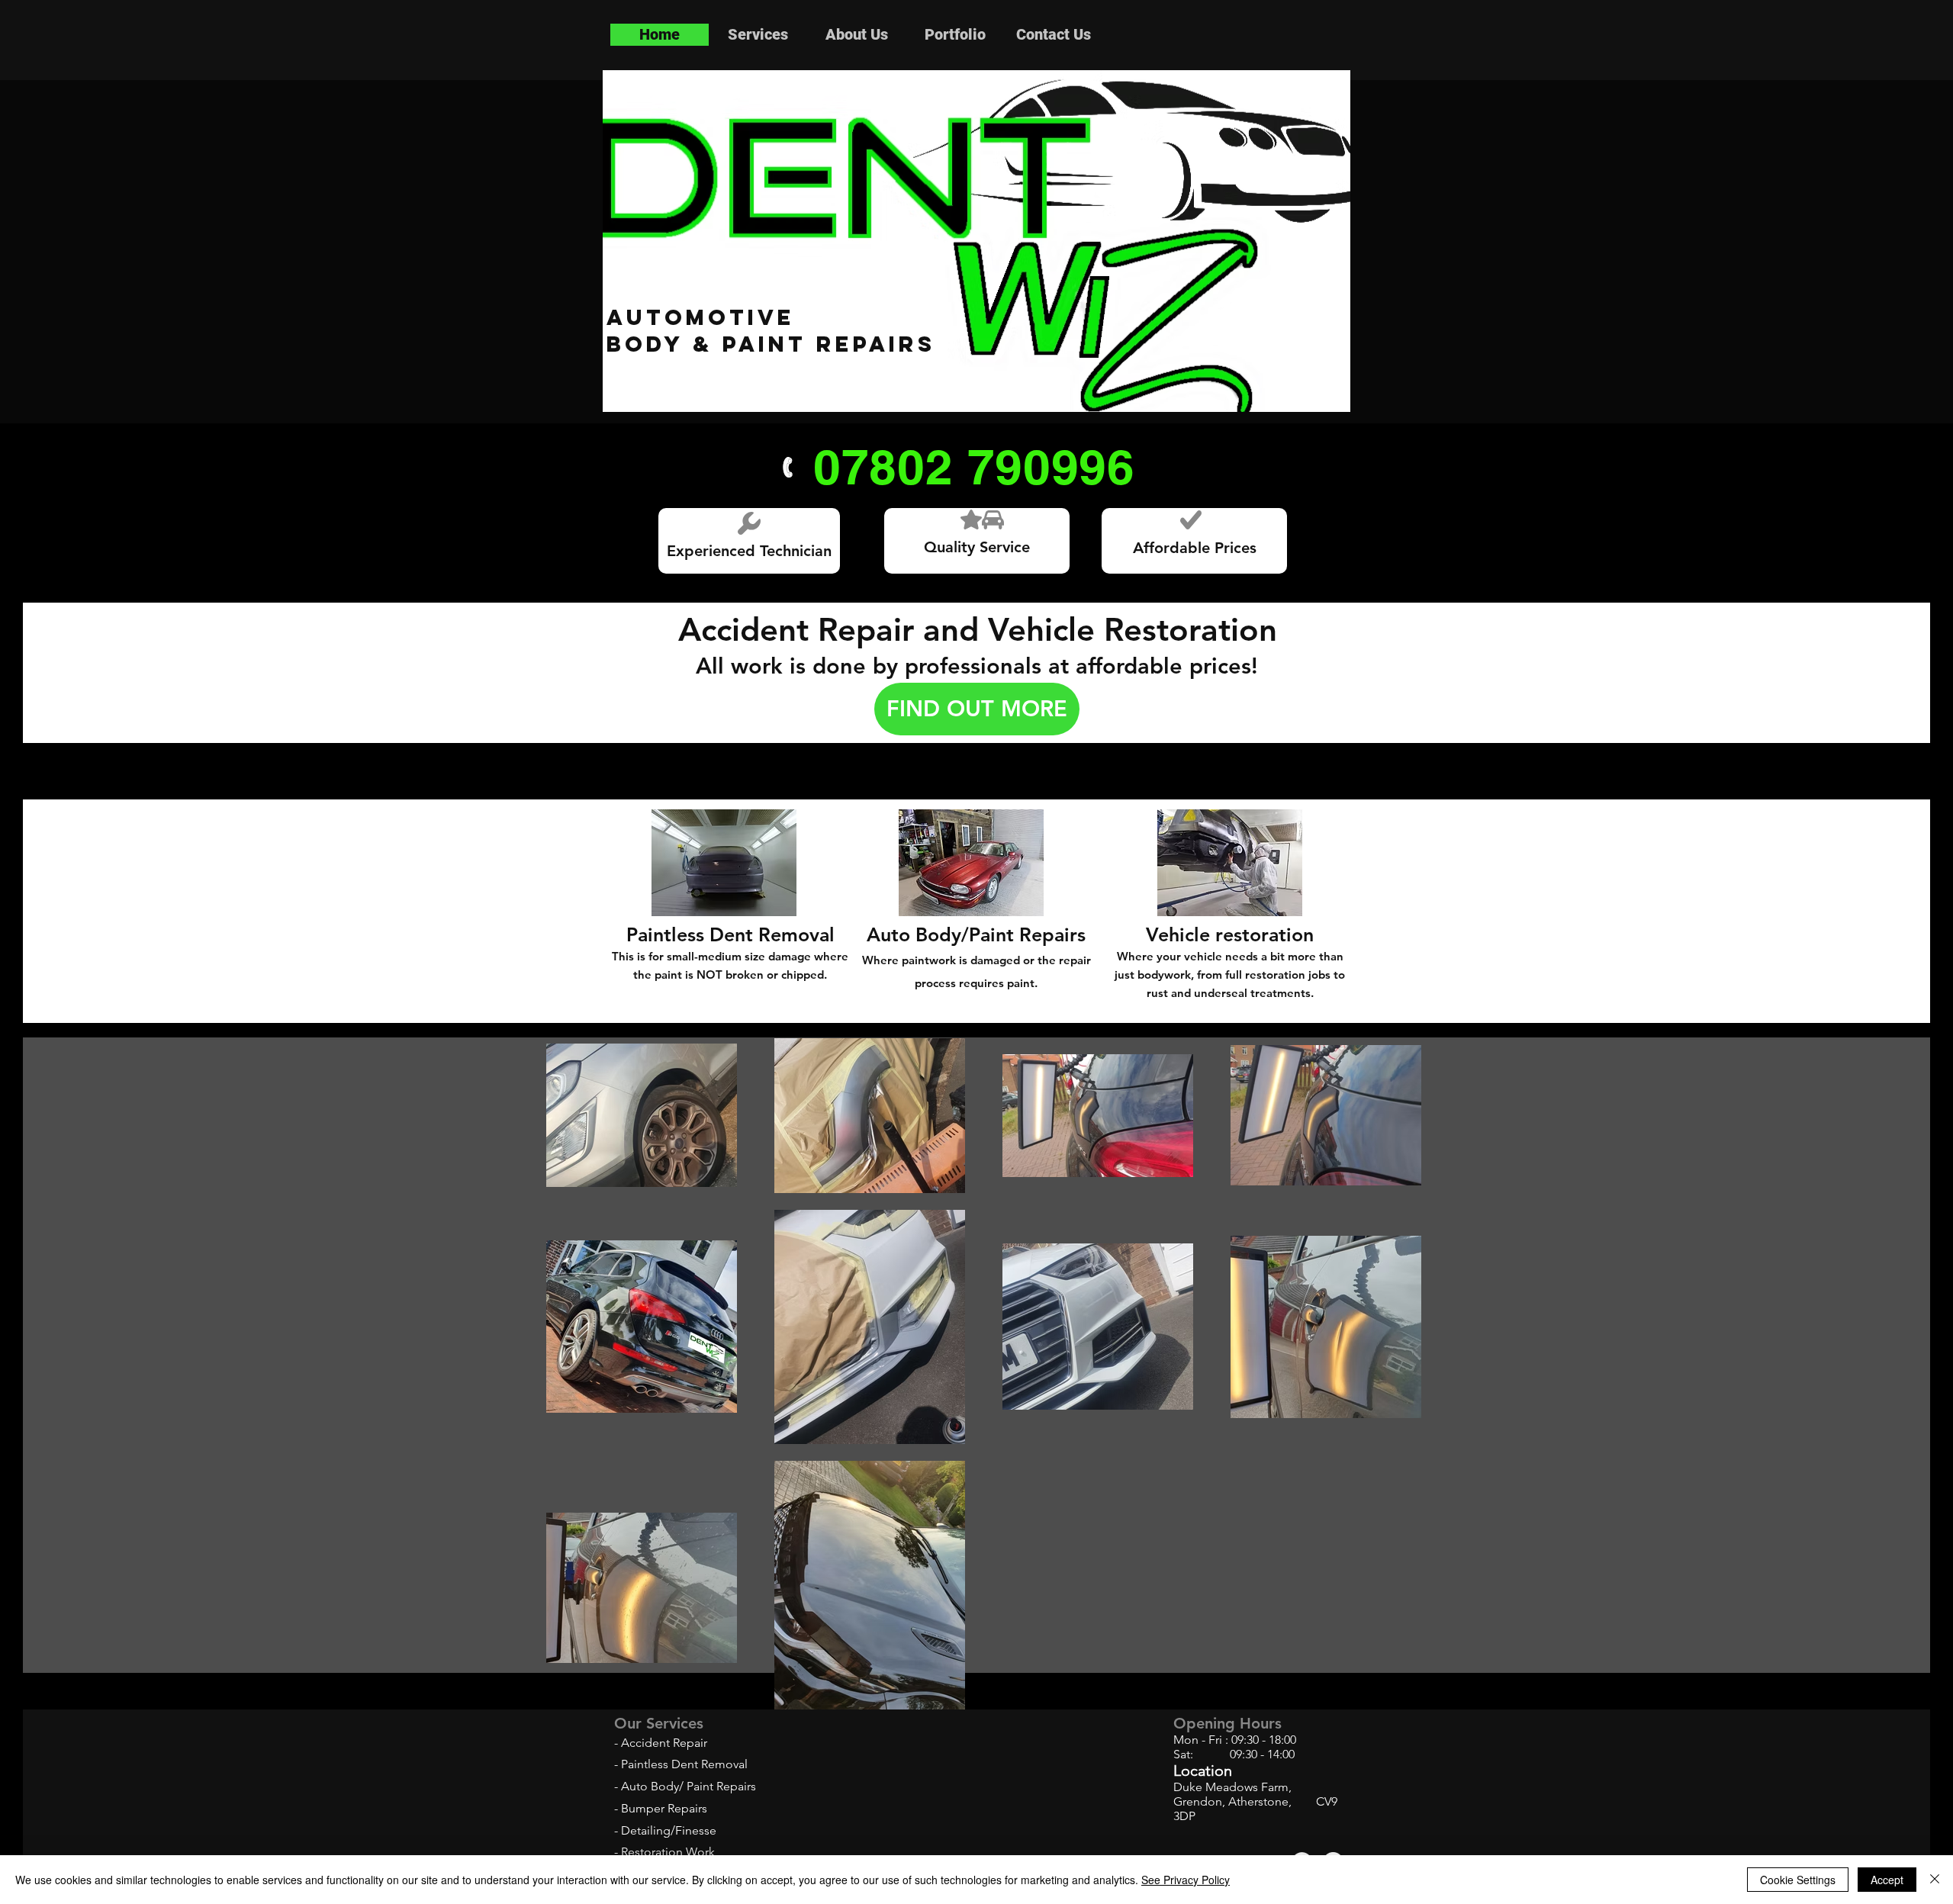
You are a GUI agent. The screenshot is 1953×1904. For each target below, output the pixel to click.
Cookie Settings (1798, 1880)
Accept (1887, 1880)
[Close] (1935, 1880)
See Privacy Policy (1186, 1880)
